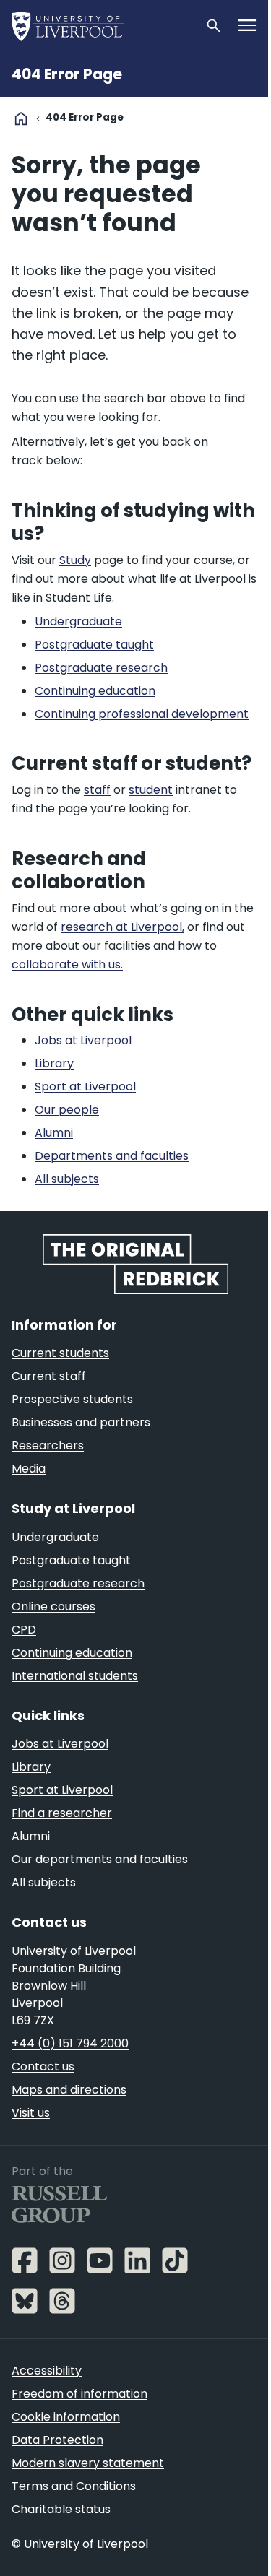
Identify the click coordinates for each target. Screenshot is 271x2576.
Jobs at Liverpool (60, 1744)
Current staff (49, 1376)
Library (31, 1767)
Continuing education (72, 1653)
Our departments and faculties (100, 1859)
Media (29, 1469)
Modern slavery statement (88, 2463)
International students (75, 1676)
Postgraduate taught (71, 1560)
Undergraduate (55, 1537)
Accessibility (47, 2371)
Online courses (53, 1606)
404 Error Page (67, 74)
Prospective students (72, 1399)
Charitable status (61, 2509)
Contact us (43, 2067)
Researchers (48, 1445)
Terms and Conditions (74, 2486)
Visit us (31, 2113)
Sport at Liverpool (62, 1790)
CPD (24, 1630)
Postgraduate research (78, 1583)
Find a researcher (62, 1813)
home (21, 118)
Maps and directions (69, 2090)
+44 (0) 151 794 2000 (70, 2043)
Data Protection (57, 2440)
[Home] (102, 26)
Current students (60, 1353)
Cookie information (66, 2417)
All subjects (44, 1882)
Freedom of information (79, 2394)
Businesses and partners (81, 1422)
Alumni (31, 1836)
